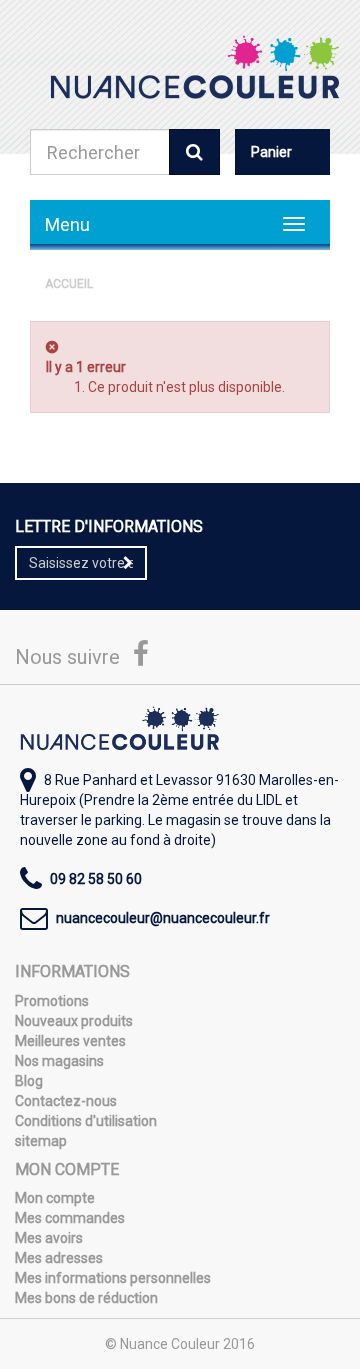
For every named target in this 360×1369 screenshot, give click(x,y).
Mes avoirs (49, 1238)
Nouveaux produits (74, 1021)
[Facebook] (141, 659)
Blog (29, 1081)
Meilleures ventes (70, 1041)
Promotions (52, 1001)
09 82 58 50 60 (96, 879)
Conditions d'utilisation (86, 1121)
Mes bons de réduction (86, 1298)
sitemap (41, 1141)
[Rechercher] (194, 152)
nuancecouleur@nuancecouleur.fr (163, 918)
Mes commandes (70, 1218)
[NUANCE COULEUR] (195, 67)
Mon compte (55, 1198)
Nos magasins (59, 1061)
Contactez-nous (66, 1101)
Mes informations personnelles (113, 1278)
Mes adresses (59, 1258)
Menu (67, 224)
